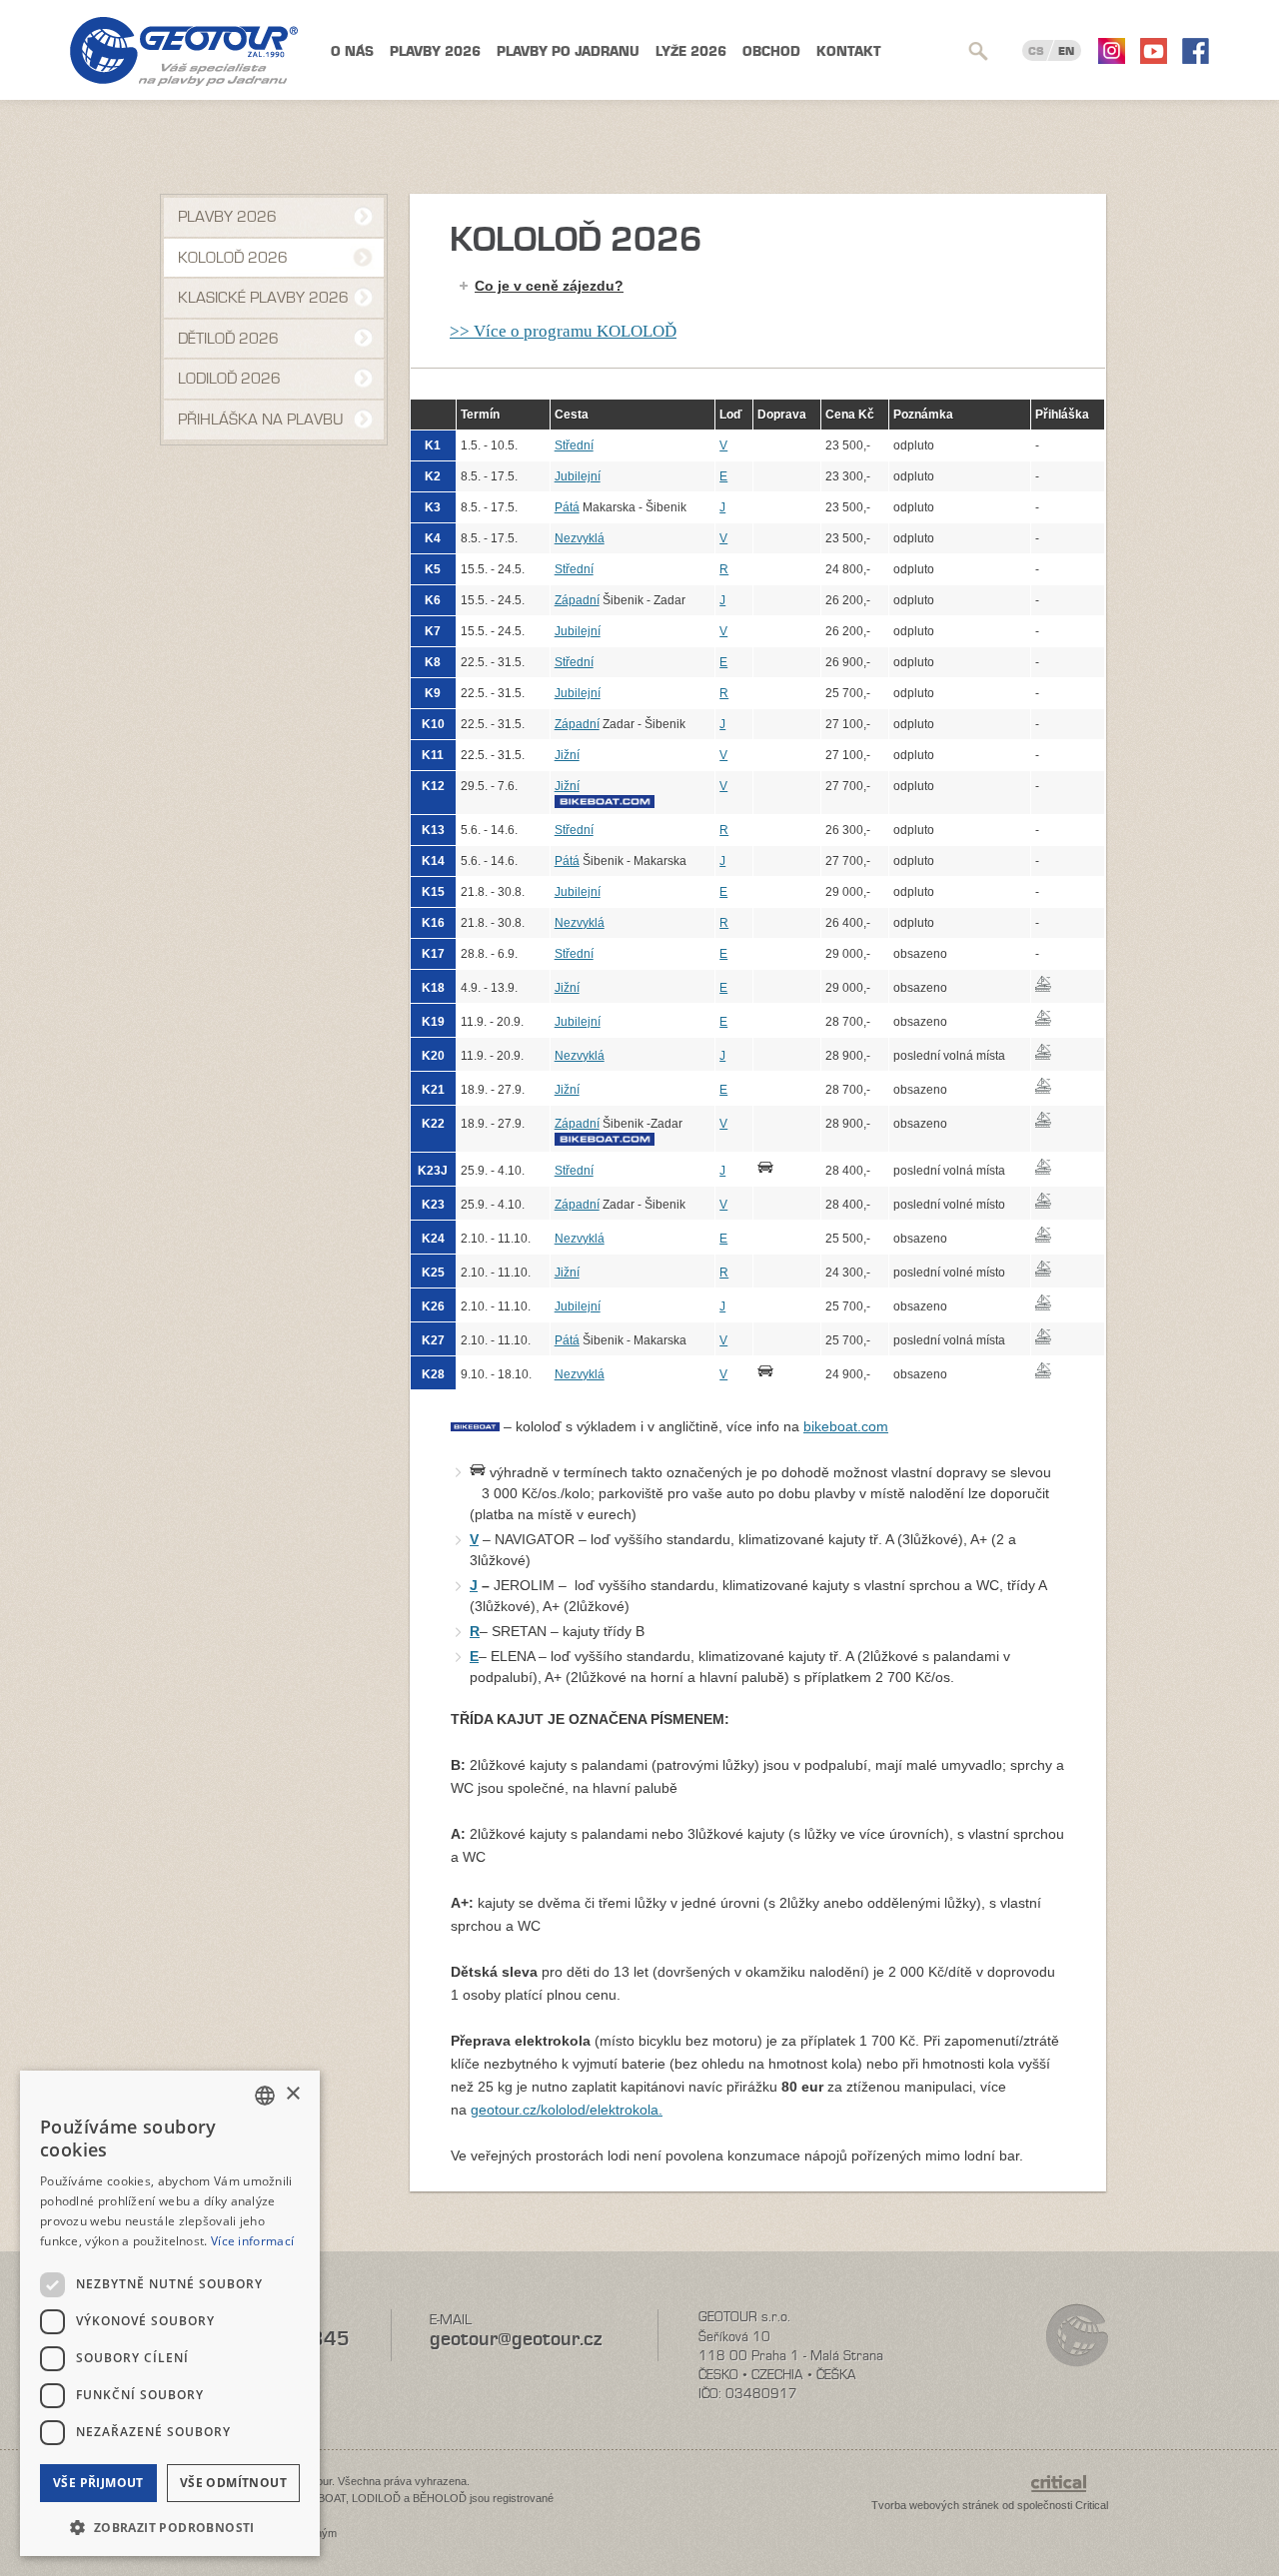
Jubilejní (578, 476)
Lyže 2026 (691, 51)
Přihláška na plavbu (260, 420)
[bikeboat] (633, 802)
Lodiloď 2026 (229, 379)
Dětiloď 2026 (228, 339)
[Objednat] (1068, 984)
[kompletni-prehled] (478, 1472)
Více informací (252, 2241)
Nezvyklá (580, 538)
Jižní (567, 755)
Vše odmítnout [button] (233, 2483)
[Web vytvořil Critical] (1070, 2493)
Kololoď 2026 (233, 258)
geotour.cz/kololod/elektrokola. (567, 2110)
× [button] (292, 2094)
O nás (352, 51)
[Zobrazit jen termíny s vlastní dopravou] (787, 1167)
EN (1066, 51)
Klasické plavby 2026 (263, 298)
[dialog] (170, 2313)
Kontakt (849, 51)
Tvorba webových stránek (935, 2505)
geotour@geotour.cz (516, 2339)
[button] (170, 2526)
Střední (574, 445)
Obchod (771, 51)
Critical (1092, 2505)
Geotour (184, 51)
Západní (577, 600)
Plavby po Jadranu (568, 51)
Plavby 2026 (435, 51)
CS (1036, 51)
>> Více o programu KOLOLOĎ (563, 331)
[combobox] (265, 2096)
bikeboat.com (846, 1426)
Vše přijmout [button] (98, 2483)
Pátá (567, 507)
